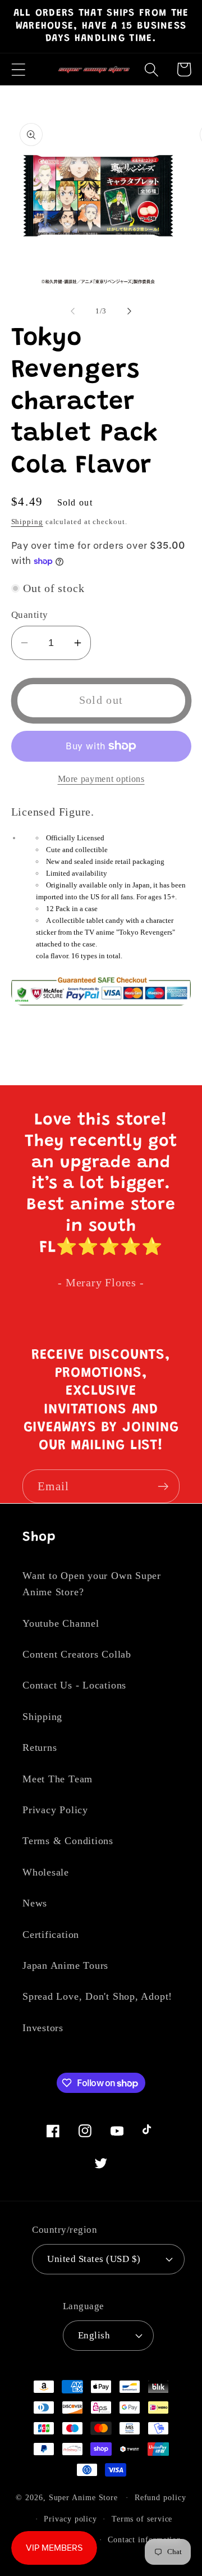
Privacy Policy (55, 1810)
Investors (43, 2028)
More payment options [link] (101, 779)
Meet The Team (58, 1779)
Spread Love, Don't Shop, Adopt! (97, 1996)
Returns (40, 1747)
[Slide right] (130, 311)
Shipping (27, 522)
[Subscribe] (163, 1487)
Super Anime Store (83, 2497)
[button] (18, 69)
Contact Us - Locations (74, 1685)
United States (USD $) (94, 2259)
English (94, 2335)
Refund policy (160, 2497)
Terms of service (142, 2519)
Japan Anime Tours (65, 1965)
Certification (51, 1935)
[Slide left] (72, 311)
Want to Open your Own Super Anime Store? (92, 1584)
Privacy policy (70, 2519)
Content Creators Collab (77, 1654)
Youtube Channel (61, 1623)
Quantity (30, 615)
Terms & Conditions (68, 1841)
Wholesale (46, 1872)
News (35, 1903)
